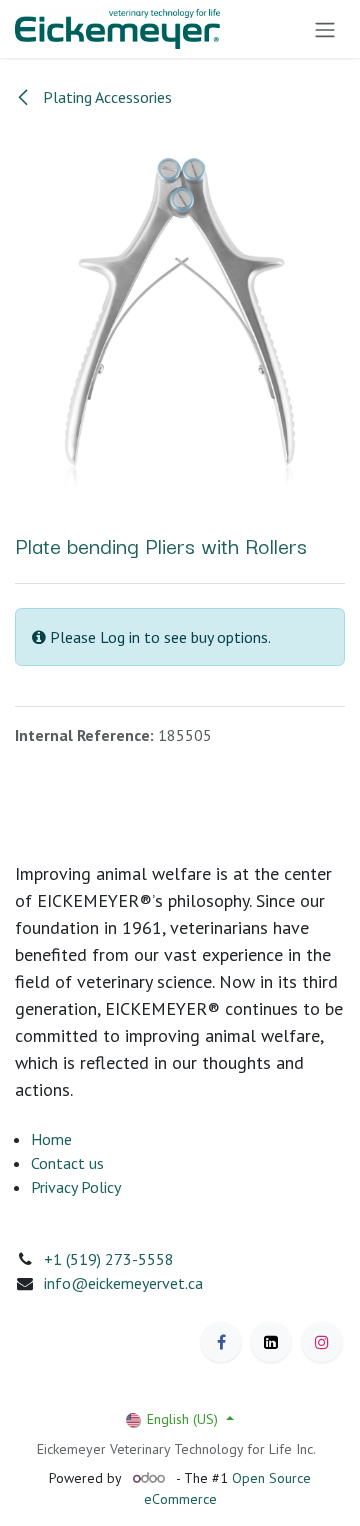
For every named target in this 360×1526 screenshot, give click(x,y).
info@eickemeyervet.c (119, 1283)
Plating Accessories (105, 97)
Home (51, 1139)
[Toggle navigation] (325, 29)
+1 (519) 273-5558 (109, 1259)
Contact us (67, 1163)
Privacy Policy (76, 1187)
